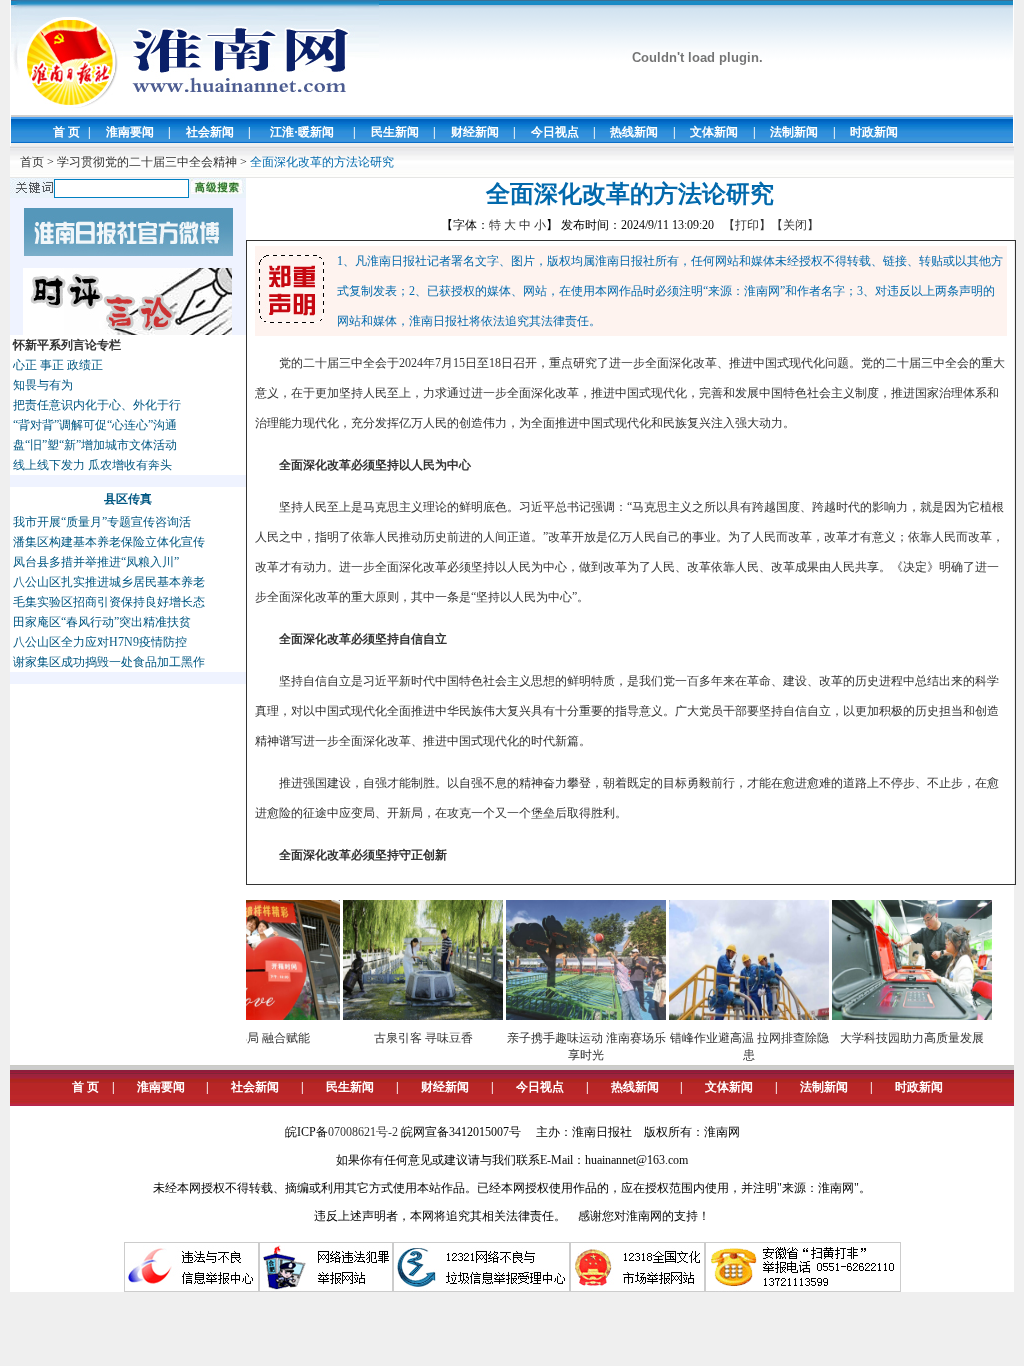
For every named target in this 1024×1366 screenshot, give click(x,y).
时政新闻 (874, 132)
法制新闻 (794, 132)
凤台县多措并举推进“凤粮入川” (96, 562)
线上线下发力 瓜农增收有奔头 (92, 465)
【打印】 (747, 225)
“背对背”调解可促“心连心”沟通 (95, 425)
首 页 (66, 132)
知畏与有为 (43, 385)
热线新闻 (634, 132)
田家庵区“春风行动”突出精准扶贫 (102, 622)
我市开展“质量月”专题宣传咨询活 (102, 522)
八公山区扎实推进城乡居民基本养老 (109, 582)
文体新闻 (714, 132)
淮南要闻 (130, 132)
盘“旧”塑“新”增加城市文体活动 (95, 445)
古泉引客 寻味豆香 (401, 1038)
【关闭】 (795, 225)
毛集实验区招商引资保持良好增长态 (109, 602)
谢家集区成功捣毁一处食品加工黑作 (109, 662)
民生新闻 (395, 132)
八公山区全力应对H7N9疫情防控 (100, 642)
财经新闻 (475, 132)
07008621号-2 (363, 1132)
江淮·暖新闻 (302, 132)
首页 (32, 162)
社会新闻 (210, 132)
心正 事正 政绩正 (58, 365)
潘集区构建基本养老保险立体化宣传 (109, 542)
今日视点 (555, 132)
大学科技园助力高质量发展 (890, 1038)
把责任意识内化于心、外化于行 (97, 405)
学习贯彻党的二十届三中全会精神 (147, 162)
